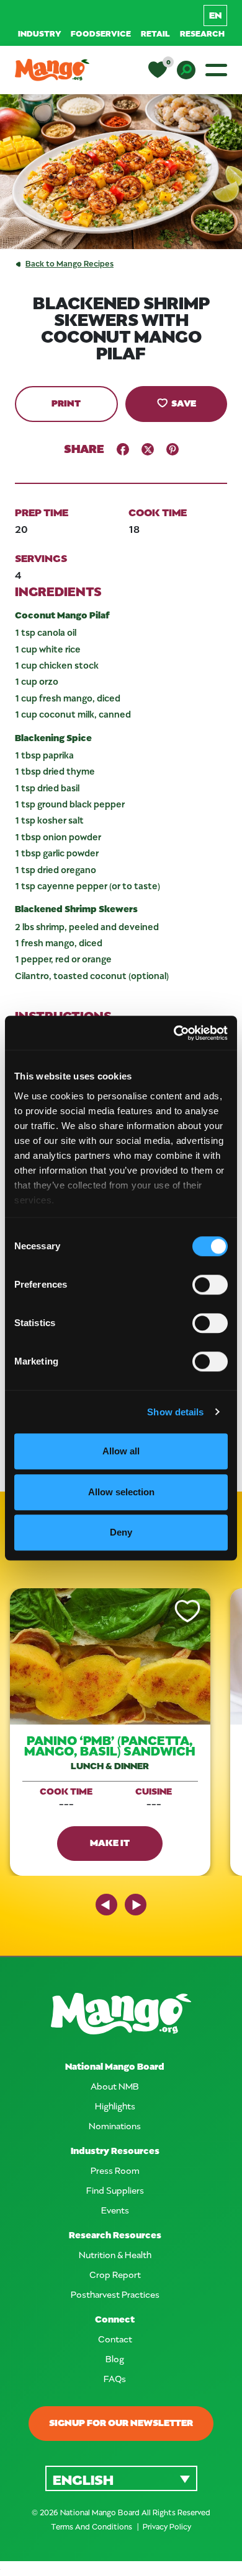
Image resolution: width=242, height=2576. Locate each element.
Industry (39, 33)
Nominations (115, 2126)
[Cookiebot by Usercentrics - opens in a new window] (174, 1033)
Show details (175, 1412)
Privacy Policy (167, 2526)
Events (115, 2210)
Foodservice (101, 33)
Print (66, 403)
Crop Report (115, 2275)
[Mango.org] (121, 2014)
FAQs (115, 2379)
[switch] (210, 1285)
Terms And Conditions (92, 2526)
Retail (155, 33)
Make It (110, 1842)
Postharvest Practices (115, 2294)
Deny (121, 1532)
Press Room (115, 2170)
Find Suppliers (115, 2190)
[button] (121, 2478)
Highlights (115, 2106)
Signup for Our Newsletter (121, 2422)
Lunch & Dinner (110, 1766)
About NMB (115, 2086)
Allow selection (121, 1492)
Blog (115, 2359)
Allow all (121, 1451)
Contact (115, 2339)
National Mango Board (115, 2066)
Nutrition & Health (115, 2255)
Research (202, 33)
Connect (115, 2319)
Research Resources (115, 2235)
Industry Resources (115, 2151)
